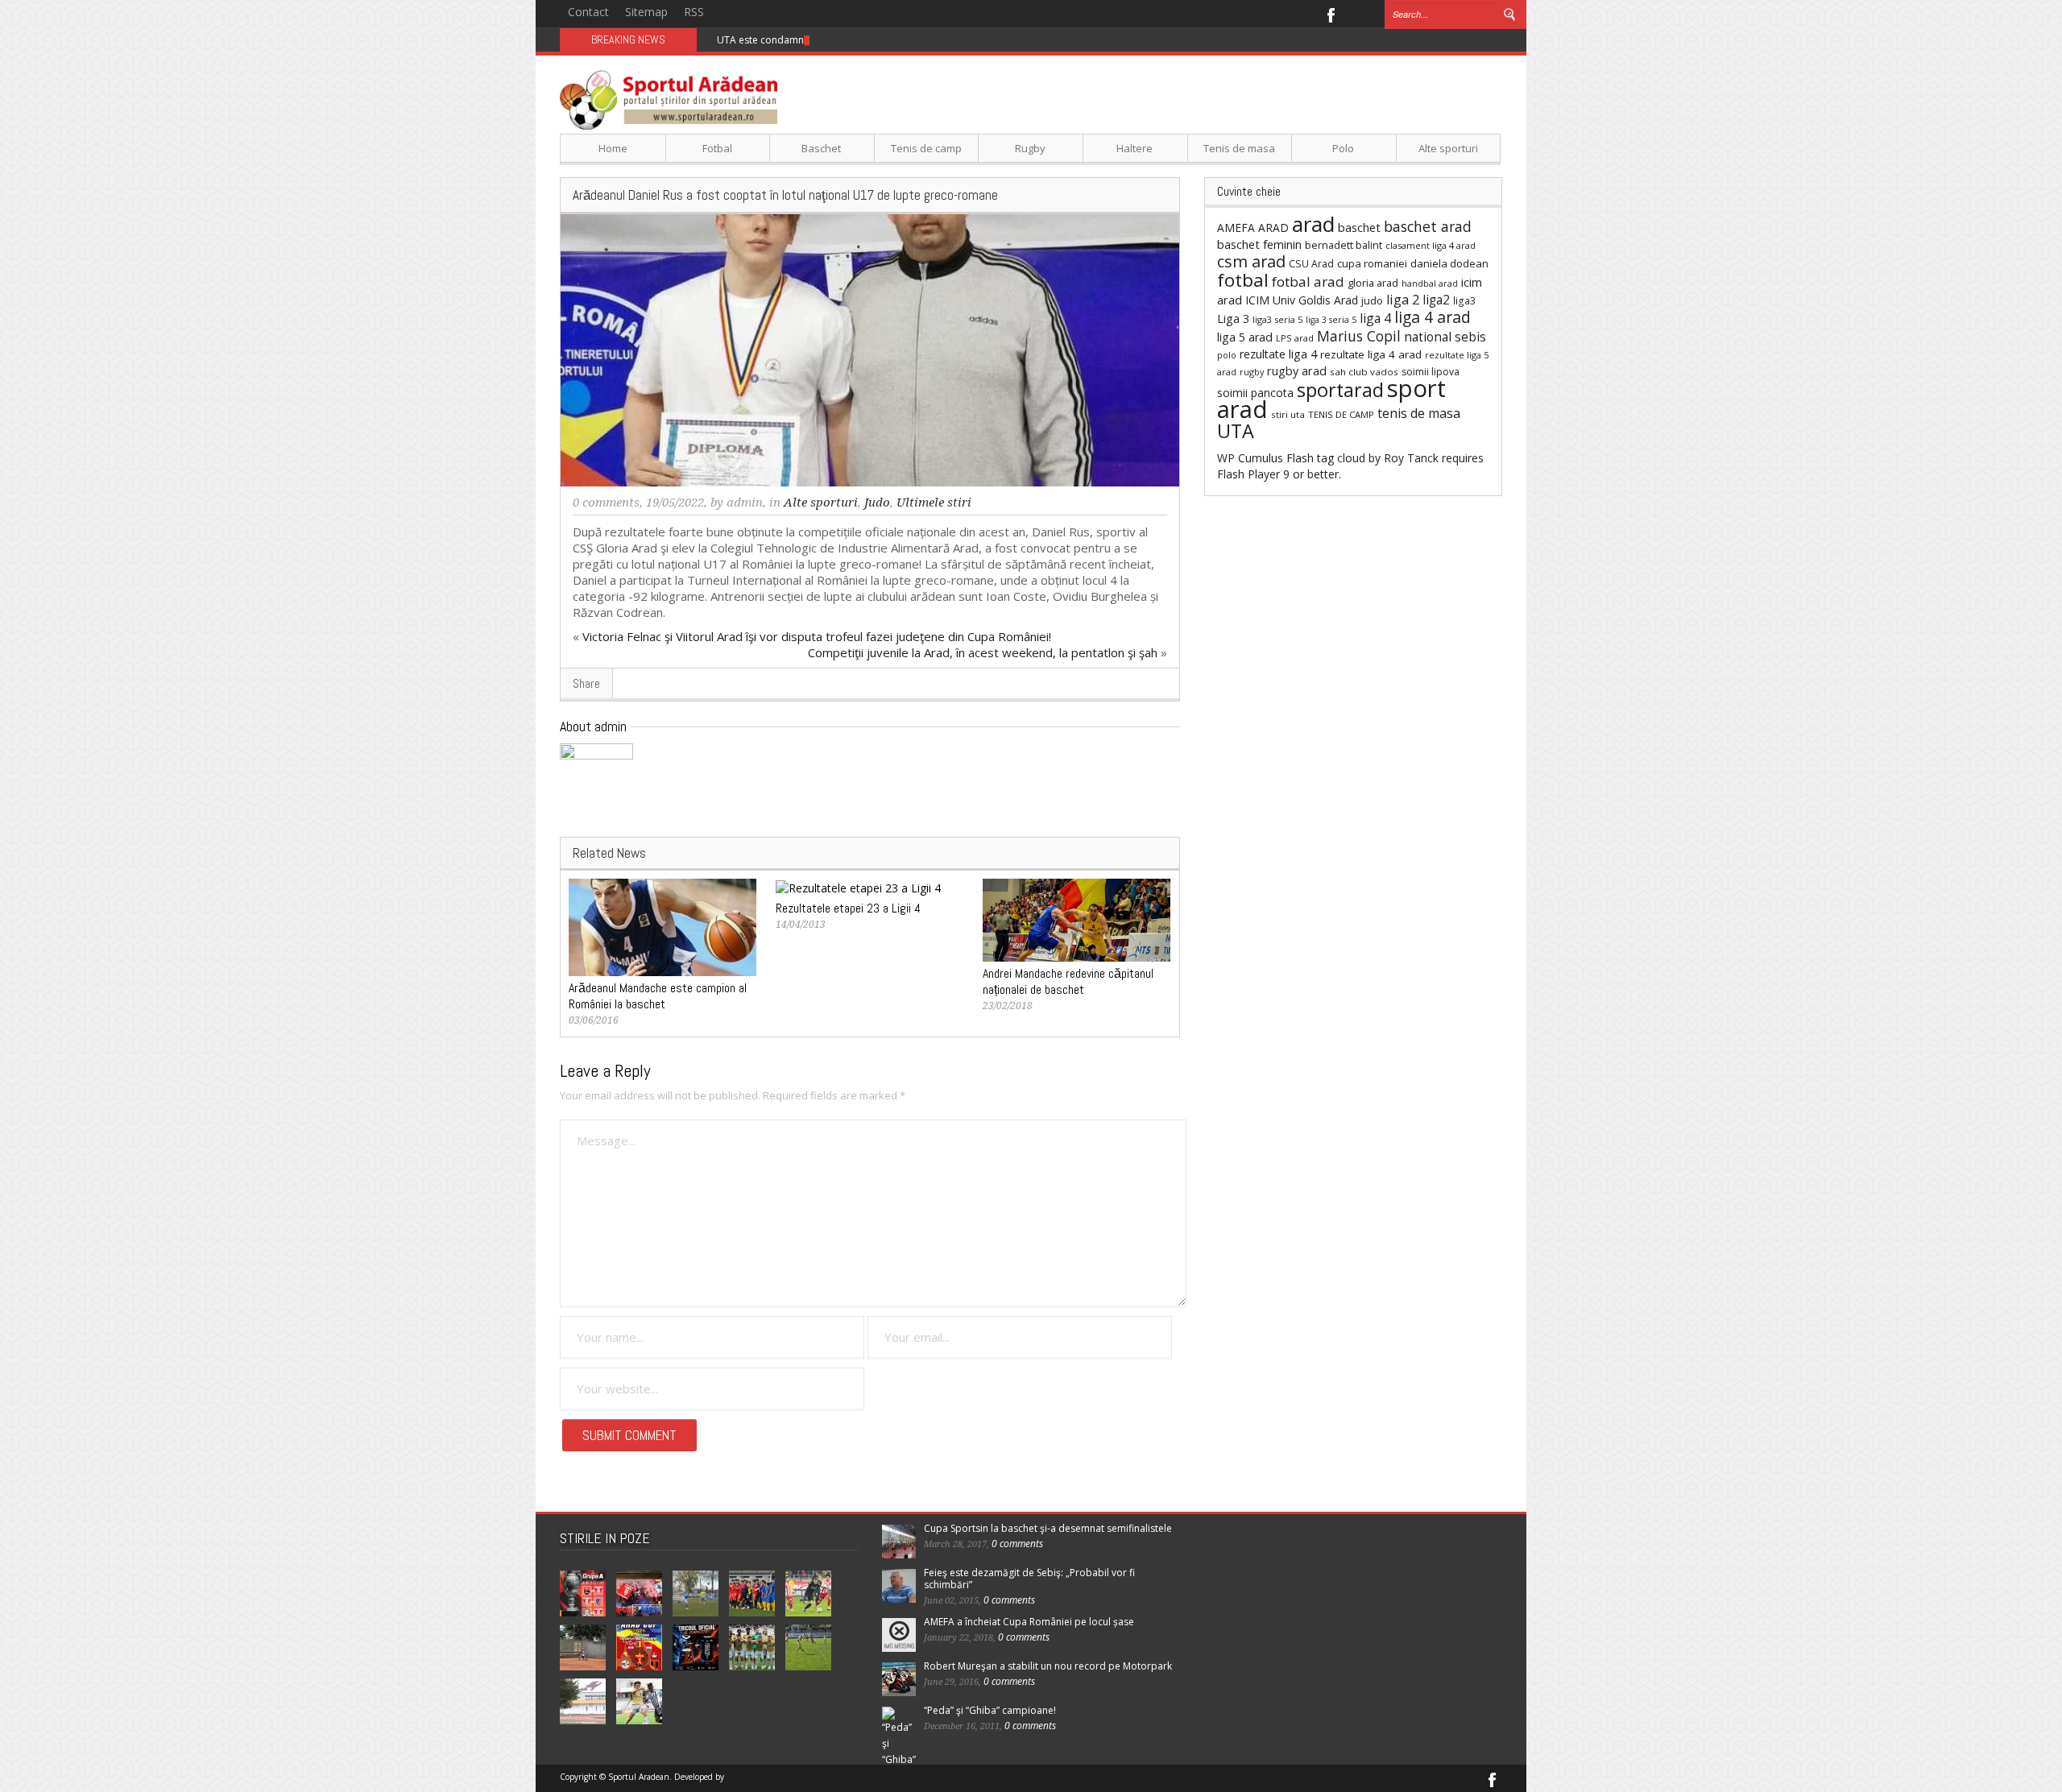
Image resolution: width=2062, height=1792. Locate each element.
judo (1372, 300)
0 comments (606, 503)
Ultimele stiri (934, 503)
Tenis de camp (926, 148)
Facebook (1330, 14)
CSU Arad (1311, 264)
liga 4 (1375, 318)
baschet (1359, 227)
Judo (877, 503)
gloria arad (1373, 283)
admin (745, 503)
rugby (1252, 372)
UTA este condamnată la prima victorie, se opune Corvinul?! (853, 40)
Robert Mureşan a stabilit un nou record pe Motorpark (1048, 1666)
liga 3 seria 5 (1331, 320)
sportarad (1340, 390)
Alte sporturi (1448, 148)
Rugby (1030, 148)
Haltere (1135, 148)
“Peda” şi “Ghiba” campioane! (990, 1710)
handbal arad (1430, 283)
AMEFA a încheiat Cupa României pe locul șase (1029, 1622)
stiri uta (1288, 414)
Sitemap (646, 12)
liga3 (1464, 301)
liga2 (1436, 300)
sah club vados (1364, 372)
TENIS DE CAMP (1341, 414)
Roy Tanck (1411, 458)
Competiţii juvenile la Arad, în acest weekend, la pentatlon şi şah (983, 652)
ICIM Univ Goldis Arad (1302, 300)
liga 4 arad (1433, 317)
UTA (1236, 431)
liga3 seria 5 (1277, 319)
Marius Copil (1359, 336)
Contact (588, 12)
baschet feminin (1259, 244)
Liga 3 (1233, 319)
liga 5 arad (1245, 337)
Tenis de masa (1239, 148)
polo (1227, 355)
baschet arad (1428, 226)
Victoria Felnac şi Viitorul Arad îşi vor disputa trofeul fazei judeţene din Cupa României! (817, 636)
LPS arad (1295, 338)
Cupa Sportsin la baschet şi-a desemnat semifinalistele (1048, 1528)
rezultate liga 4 (1278, 354)
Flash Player (1248, 474)
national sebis (1445, 337)
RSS (694, 12)
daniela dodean (1449, 263)
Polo (1343, 148)
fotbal (1243, 280)
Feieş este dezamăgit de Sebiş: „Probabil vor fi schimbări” (1029, 1579)
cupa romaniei (1372, 263)
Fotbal (717, 148)
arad (1313, 224)
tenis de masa (1419, 413)
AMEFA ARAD (1253, 228)
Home (613, 148)
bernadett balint (1344, 245)
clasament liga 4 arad (1431, 245)
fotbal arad (1308, 281)
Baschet (821, 148)
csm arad (1251, 261)
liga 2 (1403, 300)
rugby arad (1297, 371)
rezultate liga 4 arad (1371, 354)
